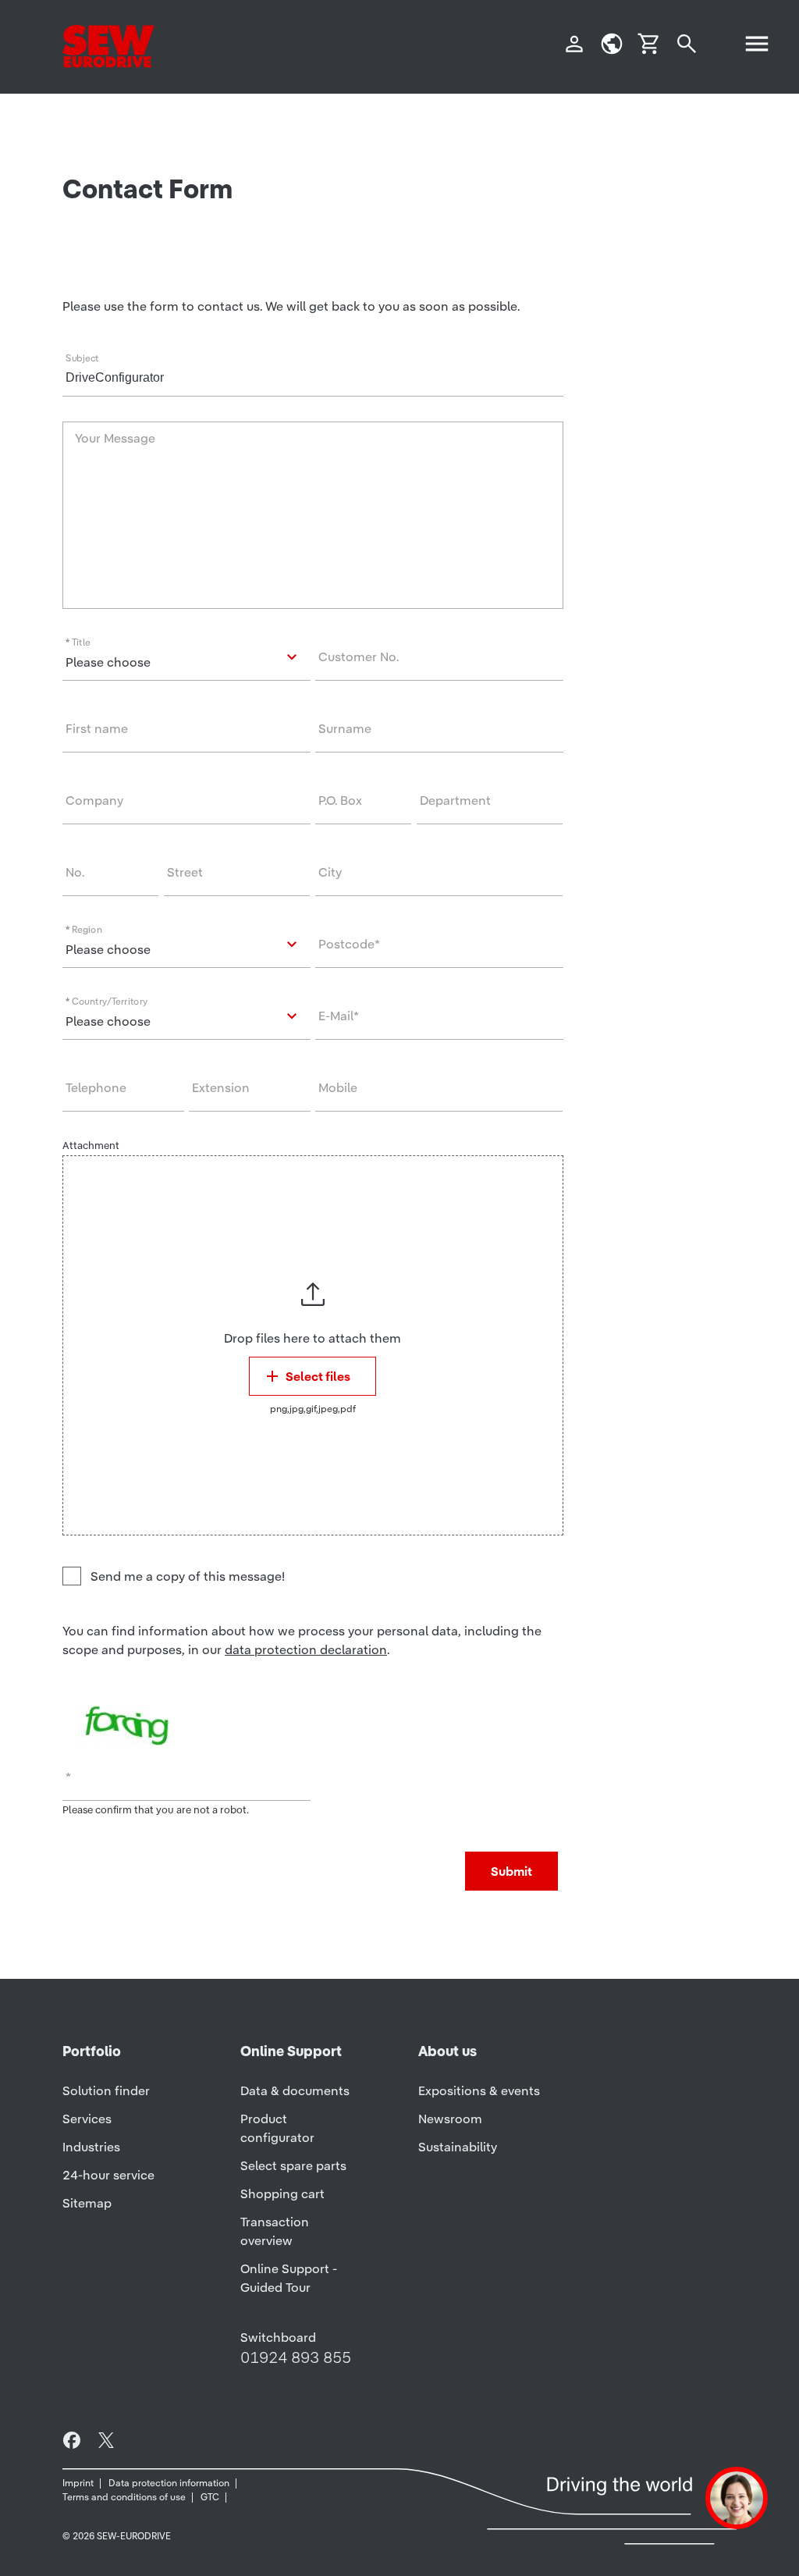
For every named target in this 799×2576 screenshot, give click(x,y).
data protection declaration (306, 1649)
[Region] (186, 945)
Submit (511, 1871)
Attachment (91, 1146)
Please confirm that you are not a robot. (156, 1810)
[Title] (186, 657)
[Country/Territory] (186, 1016)
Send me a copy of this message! (188, 1576)
